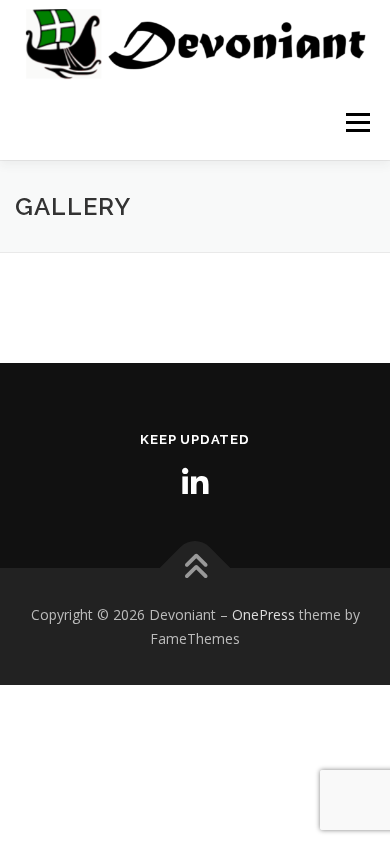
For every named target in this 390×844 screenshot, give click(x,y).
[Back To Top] (195, 568)
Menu (356, 122)
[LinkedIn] (195, 483)
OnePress (263, 614)
